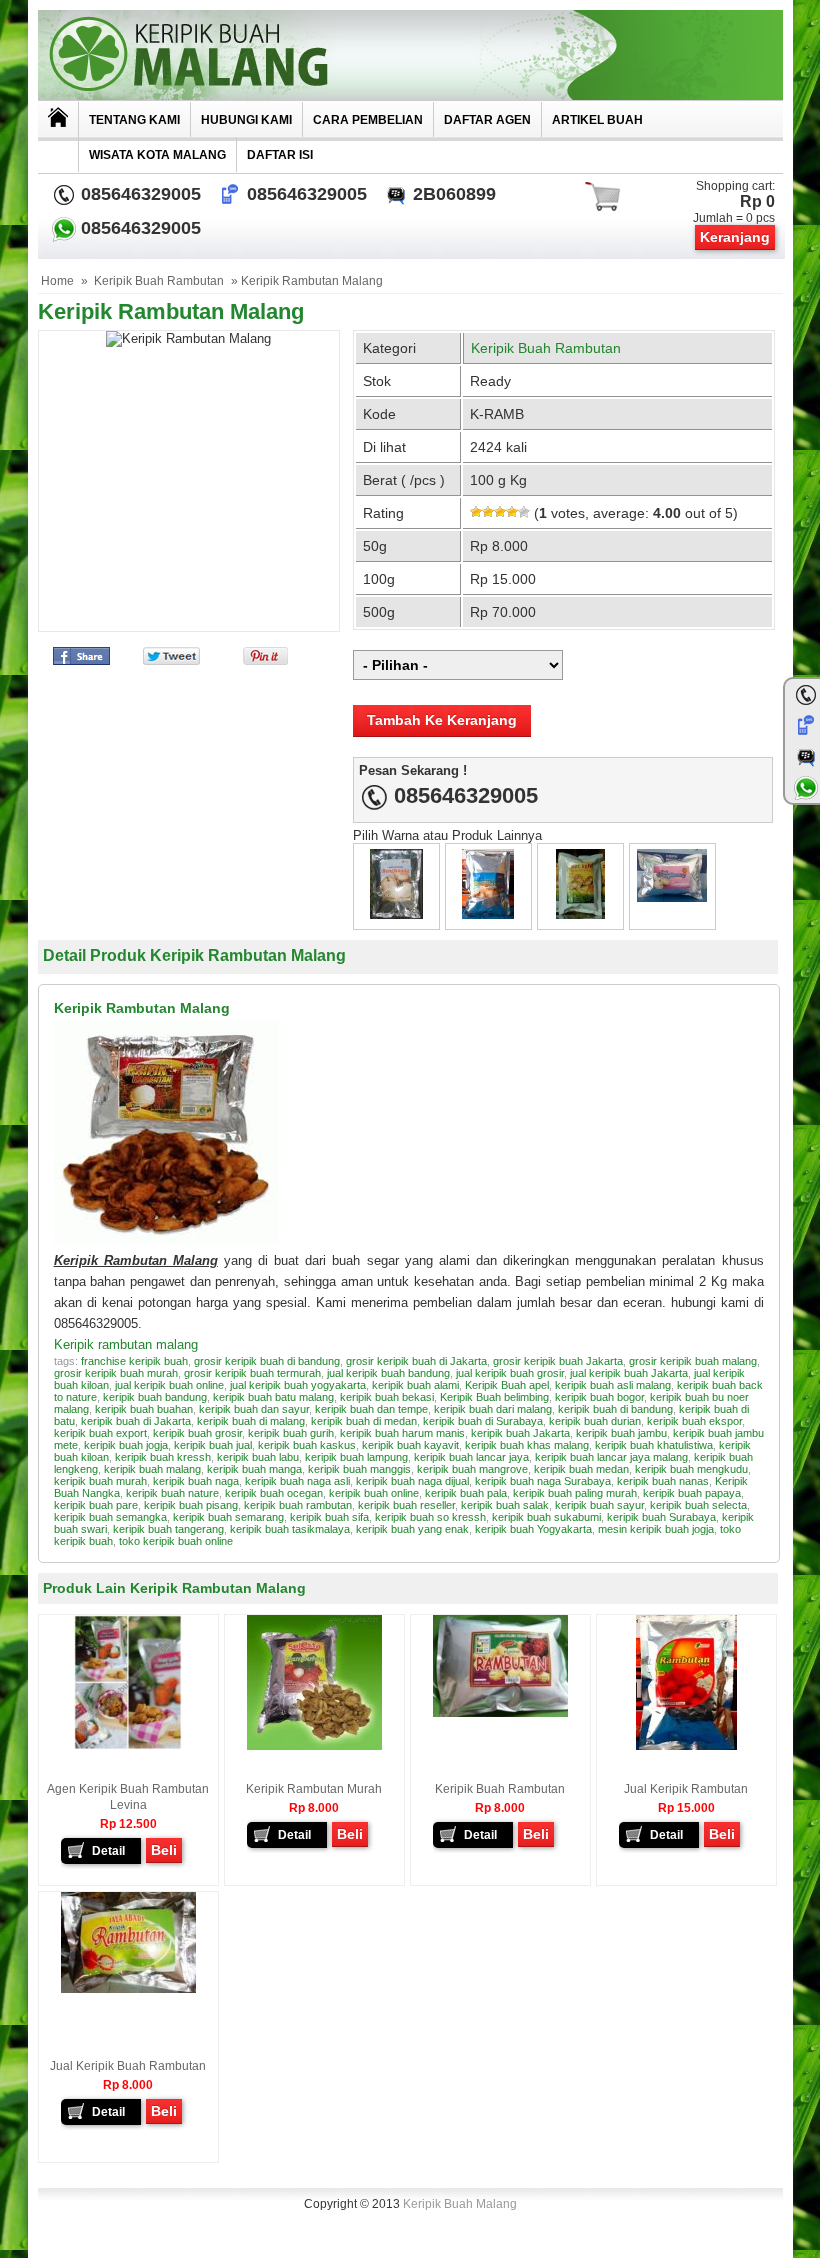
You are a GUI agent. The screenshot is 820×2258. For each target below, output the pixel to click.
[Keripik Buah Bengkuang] (672, 897)
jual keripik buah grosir (510, 1373)
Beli (164, 1850)
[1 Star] (476, 512)
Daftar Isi (280, 155)
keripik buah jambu (621, 1433)
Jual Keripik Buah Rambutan (128, 2066)
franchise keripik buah (134, 1361)
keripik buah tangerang (168, 1529)
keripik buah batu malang (273, 1397)
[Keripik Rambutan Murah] (314, 1746)
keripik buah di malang (251, 1421)
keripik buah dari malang (493, 1409)
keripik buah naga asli (297, 1481)
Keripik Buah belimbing (494, 1397)
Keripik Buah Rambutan (159, 281)
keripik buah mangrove (472, 1469)
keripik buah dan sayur (254, 1409)
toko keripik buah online (176, 1541)
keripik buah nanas (663, 1481)
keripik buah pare (96, 1505)
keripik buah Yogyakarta (533, 1529)
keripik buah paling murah (575, 1493)
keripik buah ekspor (694, 1421)
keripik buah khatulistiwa (654, 1445)
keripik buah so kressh (430, 1517)
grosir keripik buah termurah (252, 1373)
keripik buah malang (152, 1469)
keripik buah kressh (163, 1457)
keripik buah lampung (356, 1457)
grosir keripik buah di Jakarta (416, 1361)
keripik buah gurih (291, 1433)
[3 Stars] (500, 512)
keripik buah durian (595, 1421)
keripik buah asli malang (613, 1385)
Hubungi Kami (246, 120)
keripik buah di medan (364, 1421)
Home (57, 281)
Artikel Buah (597, 120)
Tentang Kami (134, 120)
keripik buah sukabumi (546, 1517)
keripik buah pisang (191, 1505)
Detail (108, 1851)
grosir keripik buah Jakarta (558, 1361)
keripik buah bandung (155, 1397)
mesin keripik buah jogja (656, 1529)
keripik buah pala (466, 1493)
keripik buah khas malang (527, 1445)
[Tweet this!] (171, 660)
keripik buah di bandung (615, 1409)
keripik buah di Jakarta (136, 1421)
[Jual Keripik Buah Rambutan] (128, 1989)
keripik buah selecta (698, 1505)
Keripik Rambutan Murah (314, 1789)
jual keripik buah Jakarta (629, 1373)
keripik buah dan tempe (371, 1409)
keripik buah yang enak (412, 1529)
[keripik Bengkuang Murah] (580, 914)
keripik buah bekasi (387, 1397)
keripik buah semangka (110, 1517)
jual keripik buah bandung (388, 1373)
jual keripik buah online (169, 1385)
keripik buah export (100, 1433)
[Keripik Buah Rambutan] (500, 1713)
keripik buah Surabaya (661, 1517)
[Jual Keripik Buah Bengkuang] (396, 914)
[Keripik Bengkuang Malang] (488, 914)
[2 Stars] (488, 512)
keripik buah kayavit (410, 1445)
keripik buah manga (254, 1469)
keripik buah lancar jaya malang (611, 1457)
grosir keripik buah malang (693, 1361)
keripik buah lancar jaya (471, 1457)
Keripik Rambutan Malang (171, 311)
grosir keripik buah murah (116, 1373)
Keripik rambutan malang (126, 1344)
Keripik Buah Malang (460, 2204)
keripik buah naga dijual (412, 1481)
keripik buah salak (505, 1505)
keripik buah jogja (126, 1445)
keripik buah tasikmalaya (290, 1529)
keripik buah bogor (599, 1397)
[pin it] (261, 660)
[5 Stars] (524, 512)
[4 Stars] (512, 512)
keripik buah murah (100, 1481)
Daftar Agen (487, 120)
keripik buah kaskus (307, 1445)
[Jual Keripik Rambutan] (686, 1746)
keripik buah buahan (144, 1409)
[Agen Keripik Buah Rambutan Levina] (128, 1746)
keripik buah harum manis (402, 1433)
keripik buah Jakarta (520, 1433)
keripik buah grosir (197, 1433)
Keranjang (735, 237)
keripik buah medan (581, 1469)
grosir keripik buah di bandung (267, 1361)
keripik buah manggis (359, 1469)
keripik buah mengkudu (691, 1469)
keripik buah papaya (692, 1493)
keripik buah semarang (228, 1517)
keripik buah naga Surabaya (543, 1481)
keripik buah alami (415, 1385)
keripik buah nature (172, 1493)
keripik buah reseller (406, 1505)
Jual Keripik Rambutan (686, 1789)
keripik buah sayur (599, 1505)
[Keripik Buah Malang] (410, 55)
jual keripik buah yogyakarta (298, 1385)
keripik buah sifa (329, 1517)
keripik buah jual (213, 1445)
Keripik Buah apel (507, 1385)
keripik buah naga (196, 1481)
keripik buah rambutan (298, 1505)
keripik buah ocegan (274, 1493)
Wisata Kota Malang (157, 155)
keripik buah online (374, 1493)
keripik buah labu (258, 1457)
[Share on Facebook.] (81, 660)
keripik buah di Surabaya (483, 1421)
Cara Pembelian (368, 120)
